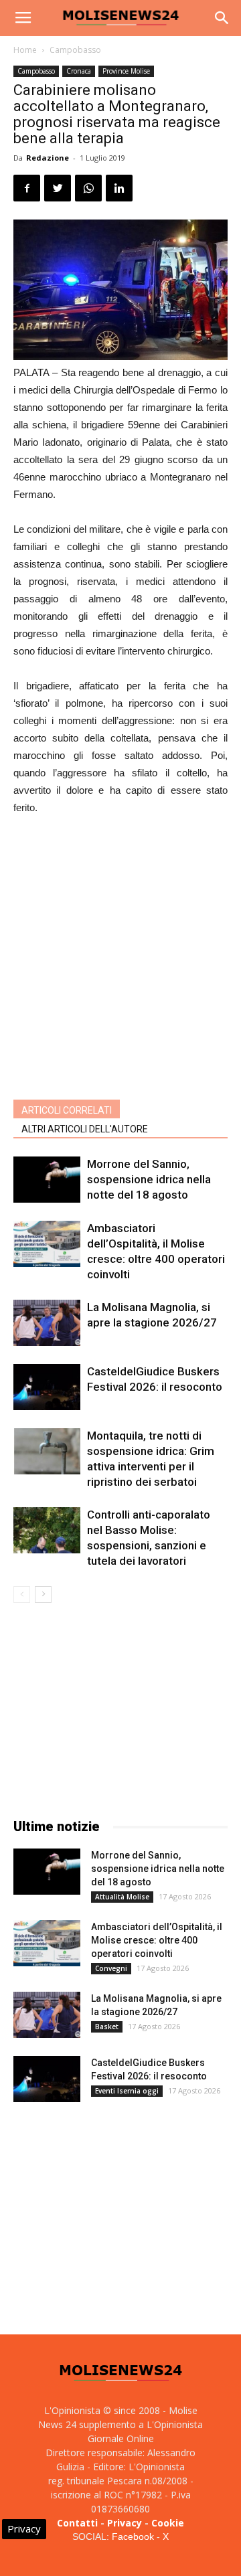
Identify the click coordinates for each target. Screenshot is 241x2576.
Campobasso (75, 50)
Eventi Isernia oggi (127, 2091)
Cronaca (79, 71)
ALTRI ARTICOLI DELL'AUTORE (85, 1129)
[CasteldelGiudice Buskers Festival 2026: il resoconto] (47, 1387)
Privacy (125, 2523)
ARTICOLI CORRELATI (67, 1110)
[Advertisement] (120, 954)
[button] (222, 18)
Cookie (168, 2523)
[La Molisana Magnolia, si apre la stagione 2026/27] (47, 1323)
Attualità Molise (122, 1897)
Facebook (133, 2537)
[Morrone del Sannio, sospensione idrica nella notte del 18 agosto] (47, 1180)
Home (25, 50)
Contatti (77, 2523)
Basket (107, 2027)
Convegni (111, 1968)
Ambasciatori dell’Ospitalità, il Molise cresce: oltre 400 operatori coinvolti (157, 1940)
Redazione (48, 158)
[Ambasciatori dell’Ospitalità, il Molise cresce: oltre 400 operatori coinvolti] (47, 1244)
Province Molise (126, 71)
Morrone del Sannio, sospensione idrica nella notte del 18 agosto (149, 1179)
